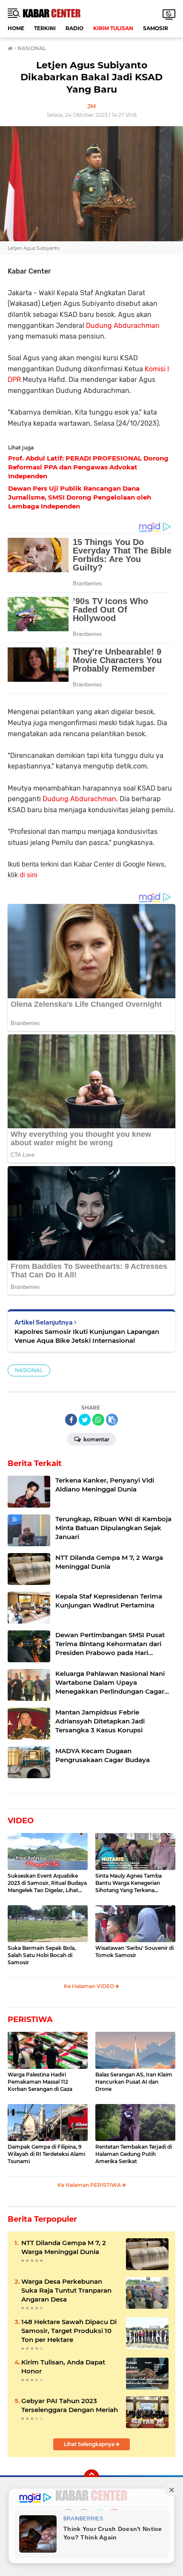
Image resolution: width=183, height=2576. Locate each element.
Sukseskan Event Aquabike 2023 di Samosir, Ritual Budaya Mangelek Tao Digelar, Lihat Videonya (47, 1883)
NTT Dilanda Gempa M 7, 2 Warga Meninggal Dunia (64, 2247)
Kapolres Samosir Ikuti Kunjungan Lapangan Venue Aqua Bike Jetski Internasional (87, 1336)
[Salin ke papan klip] (112, 1420)
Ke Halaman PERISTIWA (90, 2185)
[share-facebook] (71, 1420)
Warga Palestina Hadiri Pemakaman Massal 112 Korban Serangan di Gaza (40, 2082)
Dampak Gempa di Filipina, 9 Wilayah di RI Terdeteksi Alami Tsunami (46, 2154)
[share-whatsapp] (98, 1420)
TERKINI (45, 28)
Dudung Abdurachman (123, 326)
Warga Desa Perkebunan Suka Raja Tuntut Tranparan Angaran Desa (66, 2290)
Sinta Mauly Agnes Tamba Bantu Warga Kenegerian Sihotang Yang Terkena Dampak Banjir (129, 1883)
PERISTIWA (30, 2020)
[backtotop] (91, 2477)
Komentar (96, 1439)
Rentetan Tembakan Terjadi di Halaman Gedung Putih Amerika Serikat (134, 2154)
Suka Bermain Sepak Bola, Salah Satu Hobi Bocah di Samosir (42, 1955)
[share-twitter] (85, 1420)
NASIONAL (29, 1370)
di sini (29, 875)
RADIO (74, 28)
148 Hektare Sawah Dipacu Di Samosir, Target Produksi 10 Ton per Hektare (69, 2331)
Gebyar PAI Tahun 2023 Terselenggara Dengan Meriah (70, 2405)
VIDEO (21, 1821)
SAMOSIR (156, 28)
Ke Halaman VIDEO (90, 1986)
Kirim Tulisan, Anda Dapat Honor (63, 2367)
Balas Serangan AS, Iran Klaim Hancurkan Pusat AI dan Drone (134, 2082)
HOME (16, 28)
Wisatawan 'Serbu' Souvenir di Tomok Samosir (134, 1952)
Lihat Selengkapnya (90, 2444)
